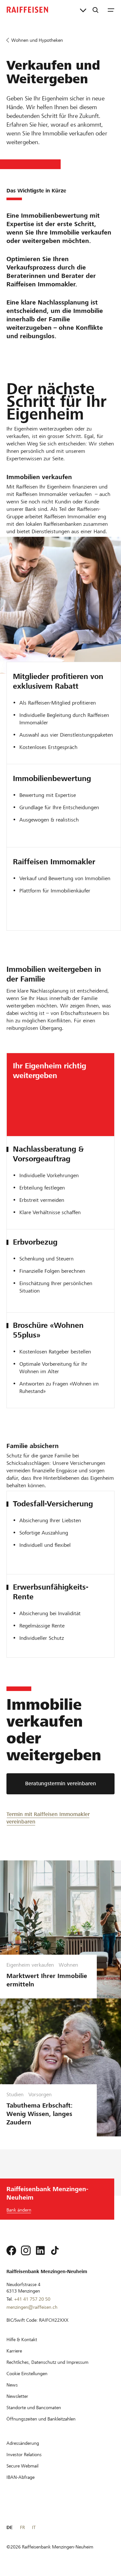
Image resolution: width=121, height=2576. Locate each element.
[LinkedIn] (40, 2250)
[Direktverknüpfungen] (83, 10)
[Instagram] (26, 2250)
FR (22, 2527)
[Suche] (96, 10)
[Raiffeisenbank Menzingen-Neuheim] (27, 10)
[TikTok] (55, 2250)
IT (34, 2527)
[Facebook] (11, 2250)
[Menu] (111, 10)
